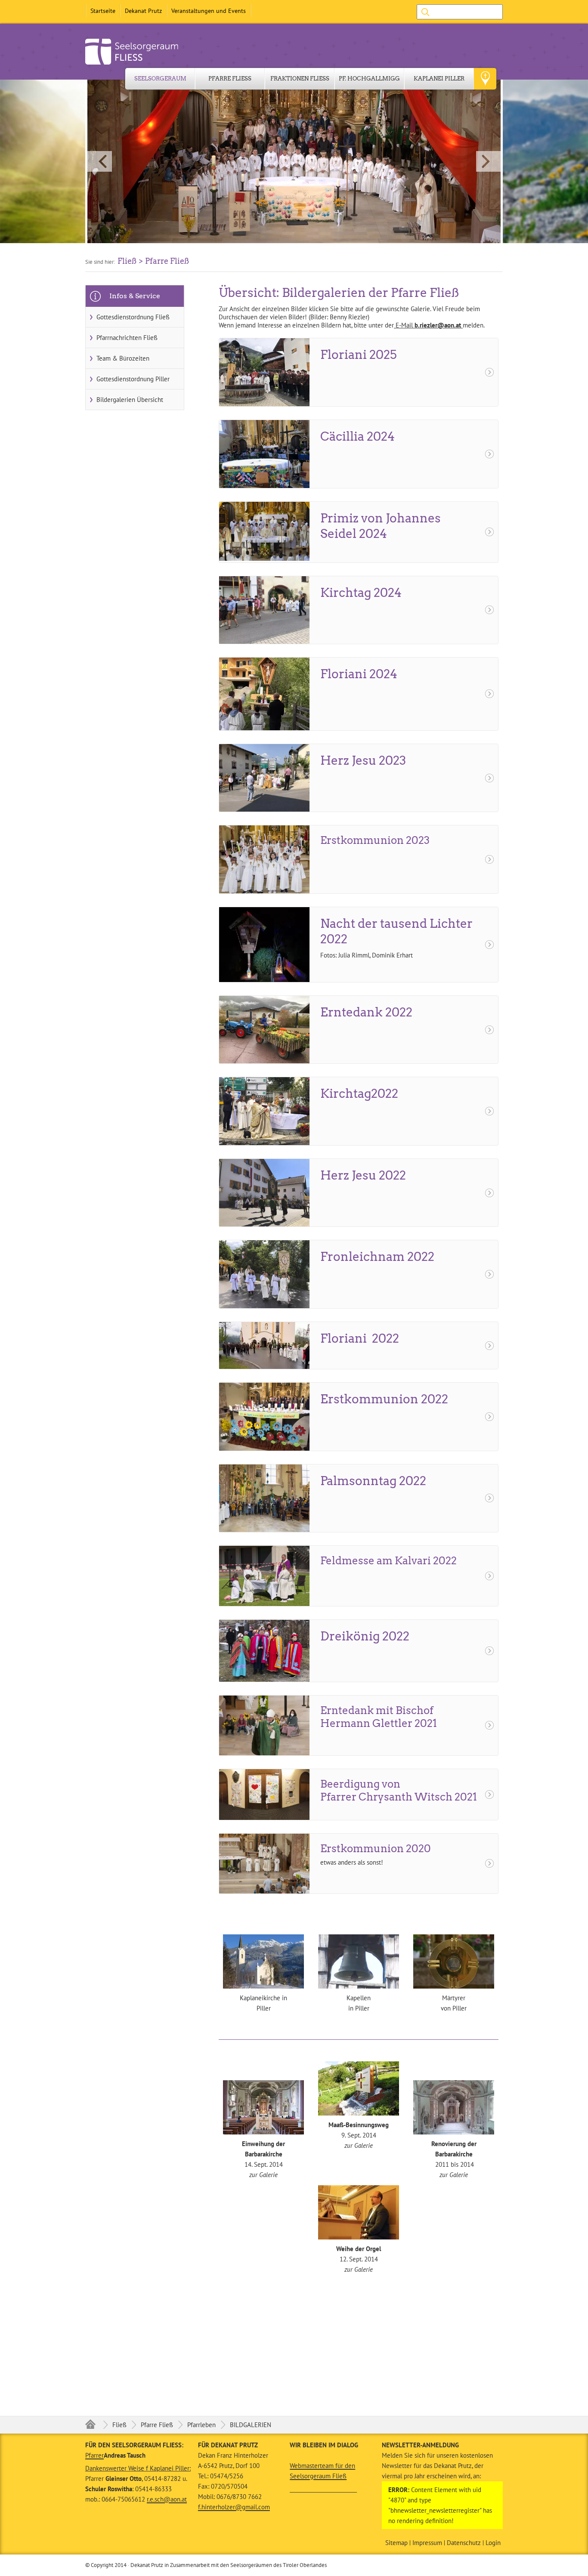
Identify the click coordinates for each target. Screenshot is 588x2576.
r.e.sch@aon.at (167, 2499)
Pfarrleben (201, 2425)
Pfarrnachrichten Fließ (127, 338)
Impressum (427, 2543)
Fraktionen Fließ (300, 79)
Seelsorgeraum (160, 79)
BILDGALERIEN (251, 2425)
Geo (485, 79)
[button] (294, 161)
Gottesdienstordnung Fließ (133, 317)
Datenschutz (464, 2543)
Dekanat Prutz (143, 11)
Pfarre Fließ (230, 79)
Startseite (103, 11)
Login (493, 2543)
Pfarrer (94, 2455)
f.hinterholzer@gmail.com (234, 2507)
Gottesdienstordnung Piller (133, 379)
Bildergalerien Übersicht (130, 400)
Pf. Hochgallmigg (369, 79)
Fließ (119, 2425)
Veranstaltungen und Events (209, 11)
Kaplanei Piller (439, 79)
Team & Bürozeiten (123, 358)
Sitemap (396, 2543)
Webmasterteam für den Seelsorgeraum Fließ (322, 2471)
